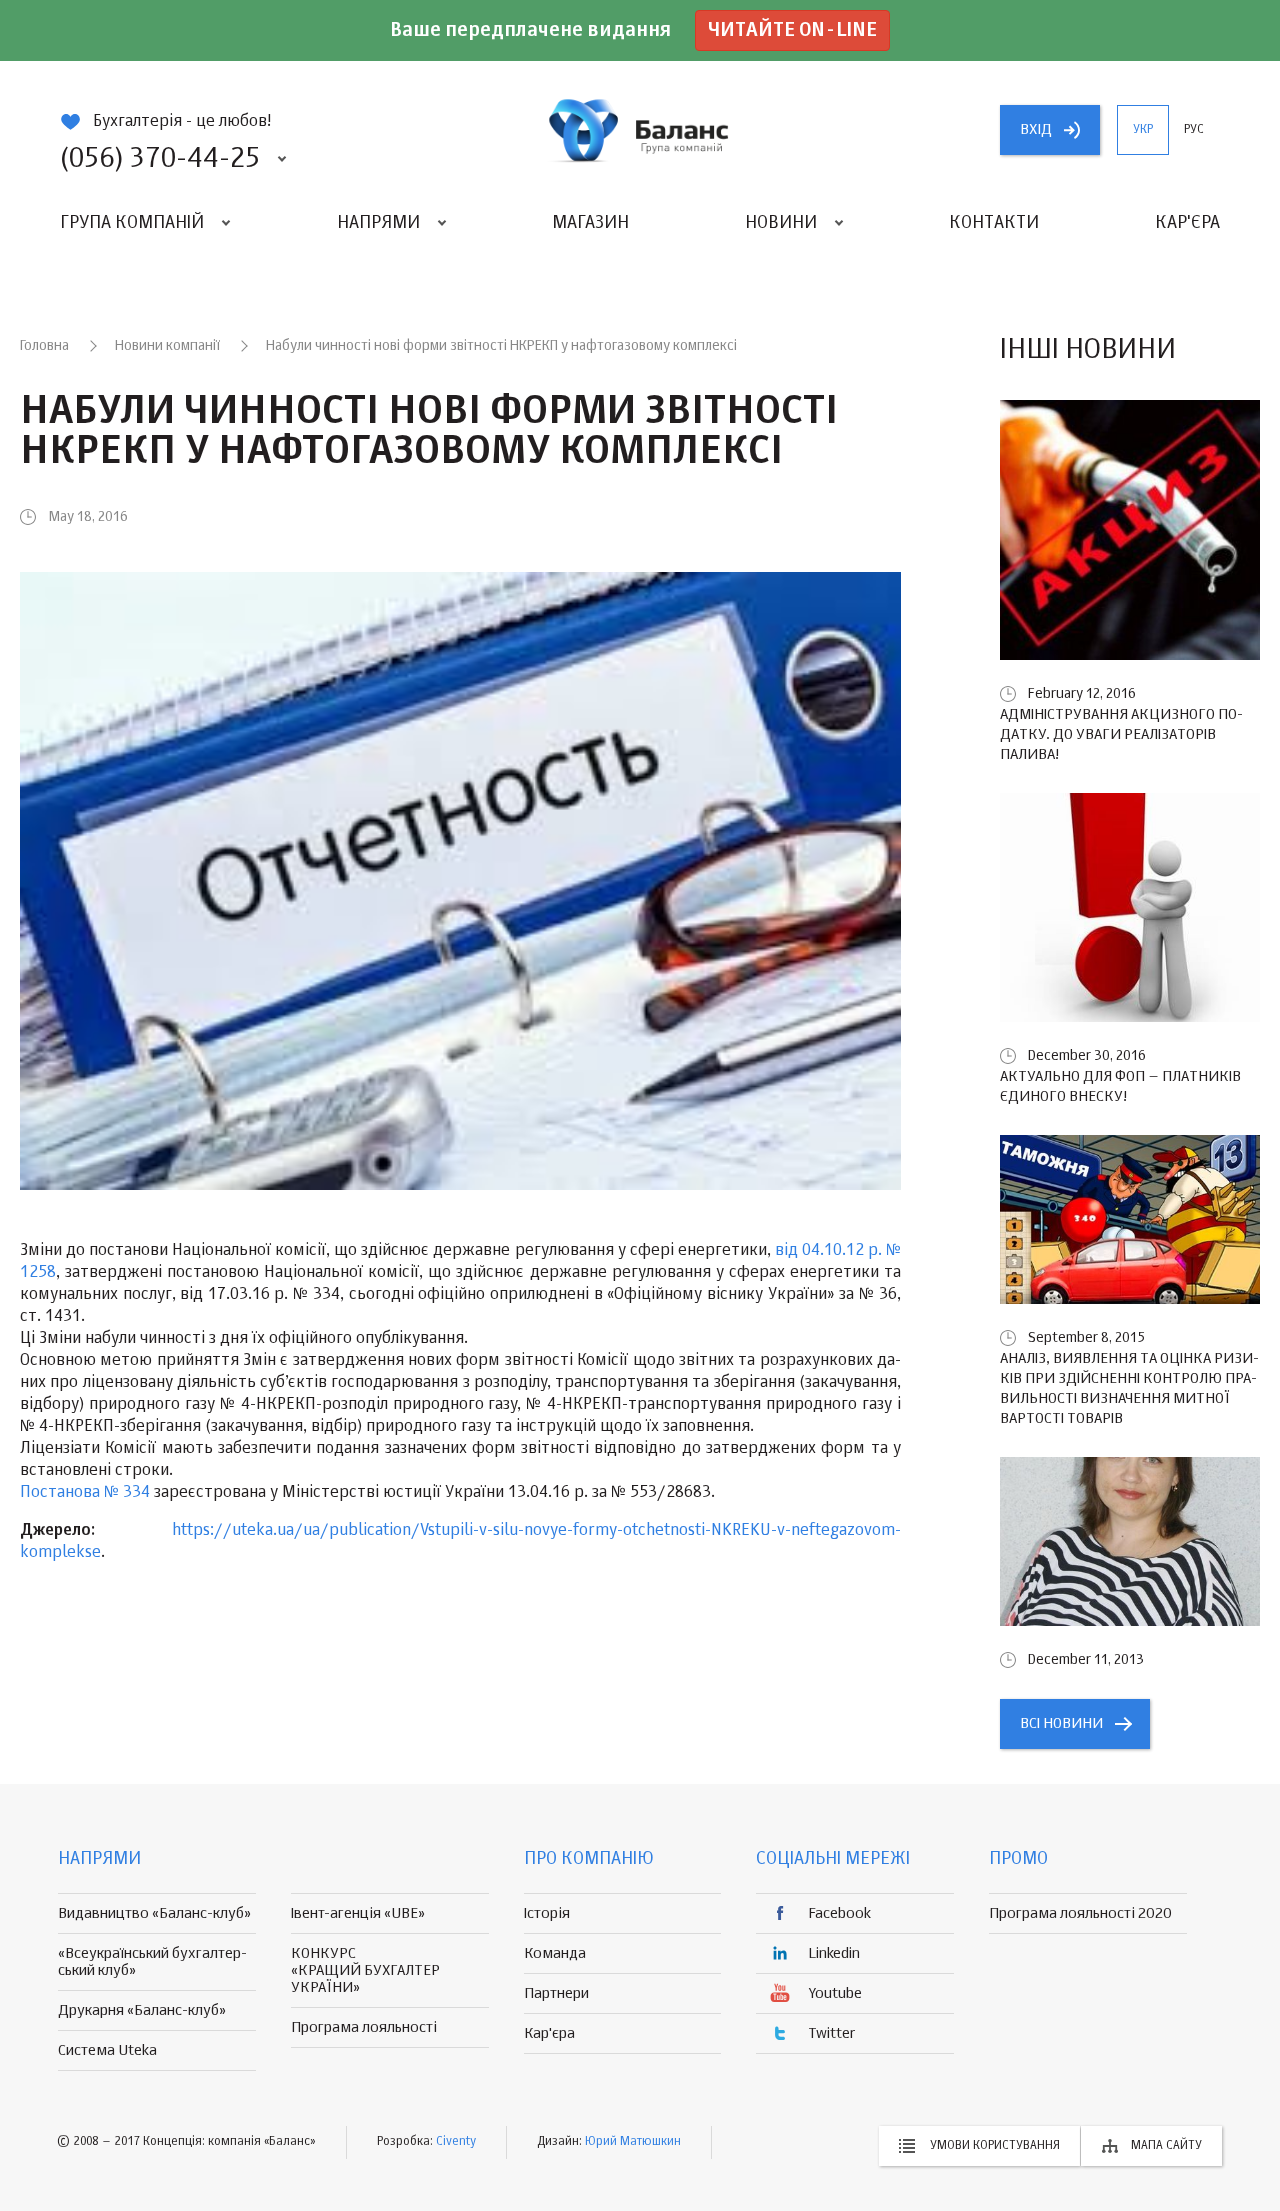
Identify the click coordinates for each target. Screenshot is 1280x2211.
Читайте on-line (792, 30)
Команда (555, 1953)
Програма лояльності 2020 (1080, 1913)
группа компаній (640, 130)
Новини (781, 223)
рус (1194, 130)
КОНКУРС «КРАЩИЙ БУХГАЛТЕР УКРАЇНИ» (365, 1970)
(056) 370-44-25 (160, 159)
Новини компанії (167, 346)
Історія (547, 1913)
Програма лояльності (364, 2027)
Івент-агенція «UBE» (358, 1913)
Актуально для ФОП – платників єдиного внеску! (1120, 1086)
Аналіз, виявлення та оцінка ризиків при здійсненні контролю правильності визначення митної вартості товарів (1129, 1388)
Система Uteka (107, 2050)
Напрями (378, 223)
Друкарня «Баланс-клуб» (142, 2010)
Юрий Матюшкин (633, 2142)
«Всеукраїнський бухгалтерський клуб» (152, 1962)
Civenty (456, 2142)
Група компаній (132, 223)
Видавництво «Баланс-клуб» (154, 1913)
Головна (44, 346)
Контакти (994, 223)
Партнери (556, 1993)
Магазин (590, 223)
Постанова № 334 (85, 1493)
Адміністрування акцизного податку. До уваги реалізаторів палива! (1121, 734)
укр (1143, 130)
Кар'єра (1187, 223)
